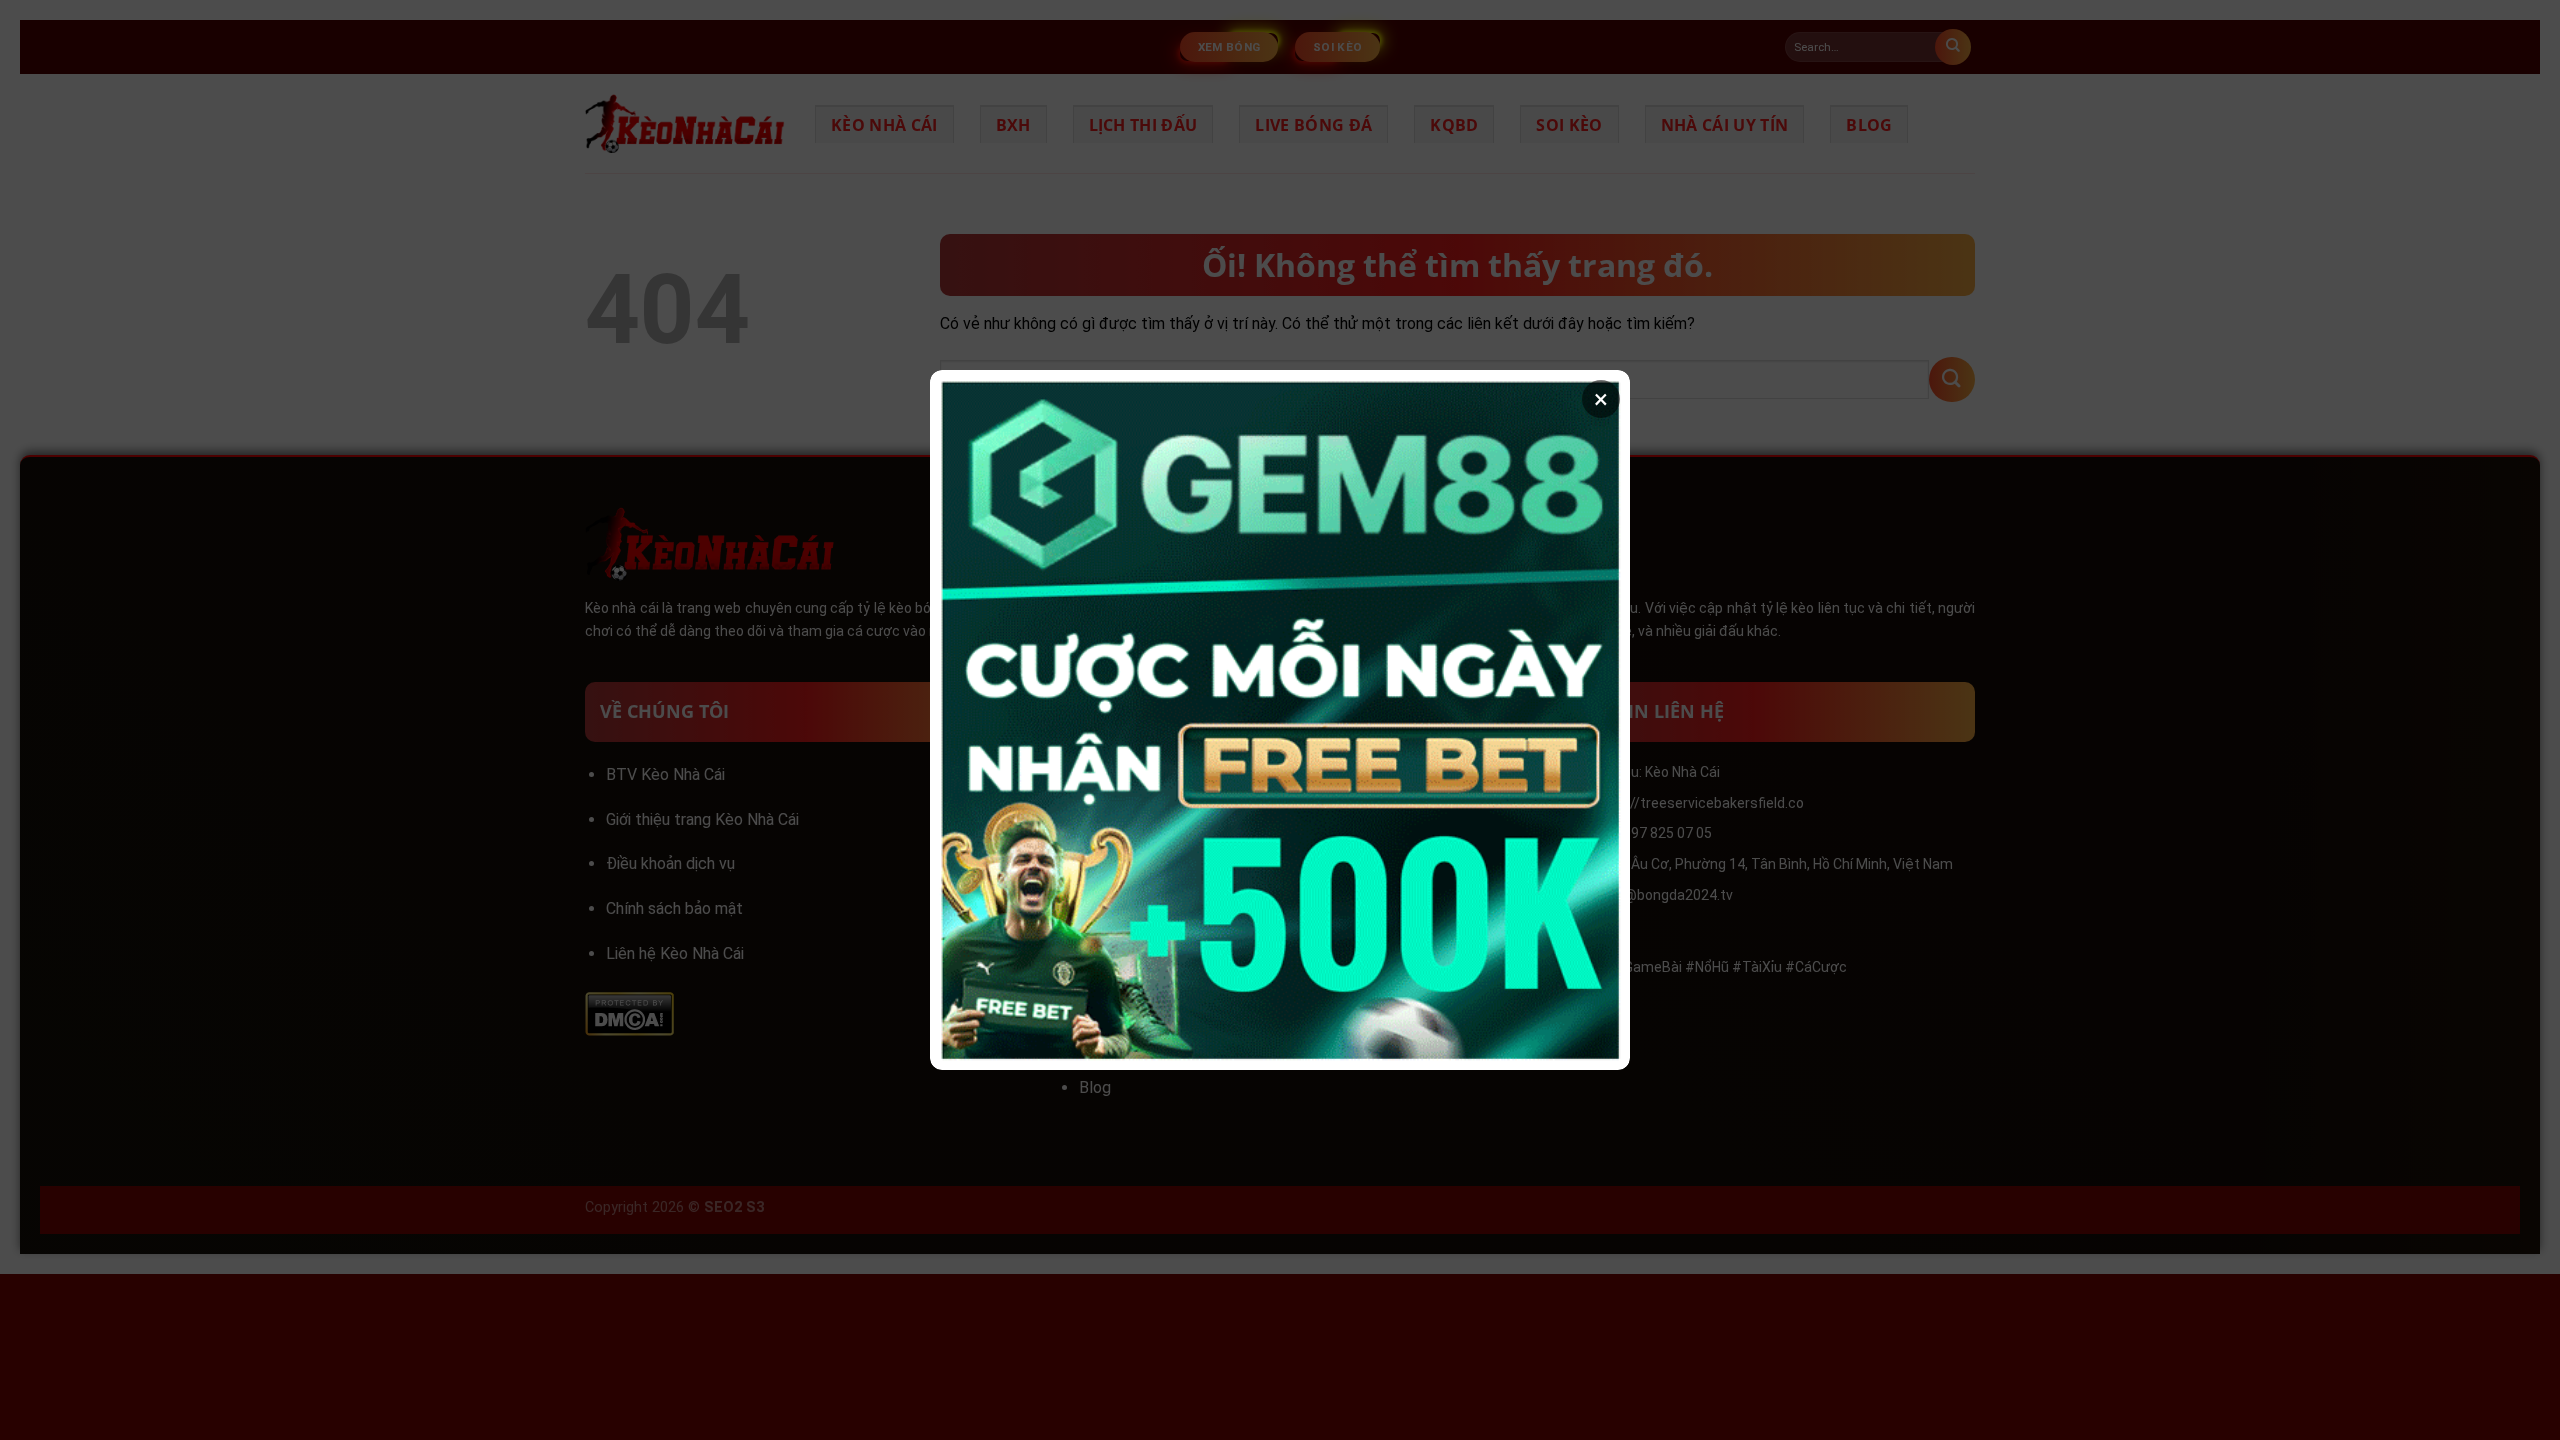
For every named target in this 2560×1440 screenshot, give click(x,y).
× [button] (1601, 399)
